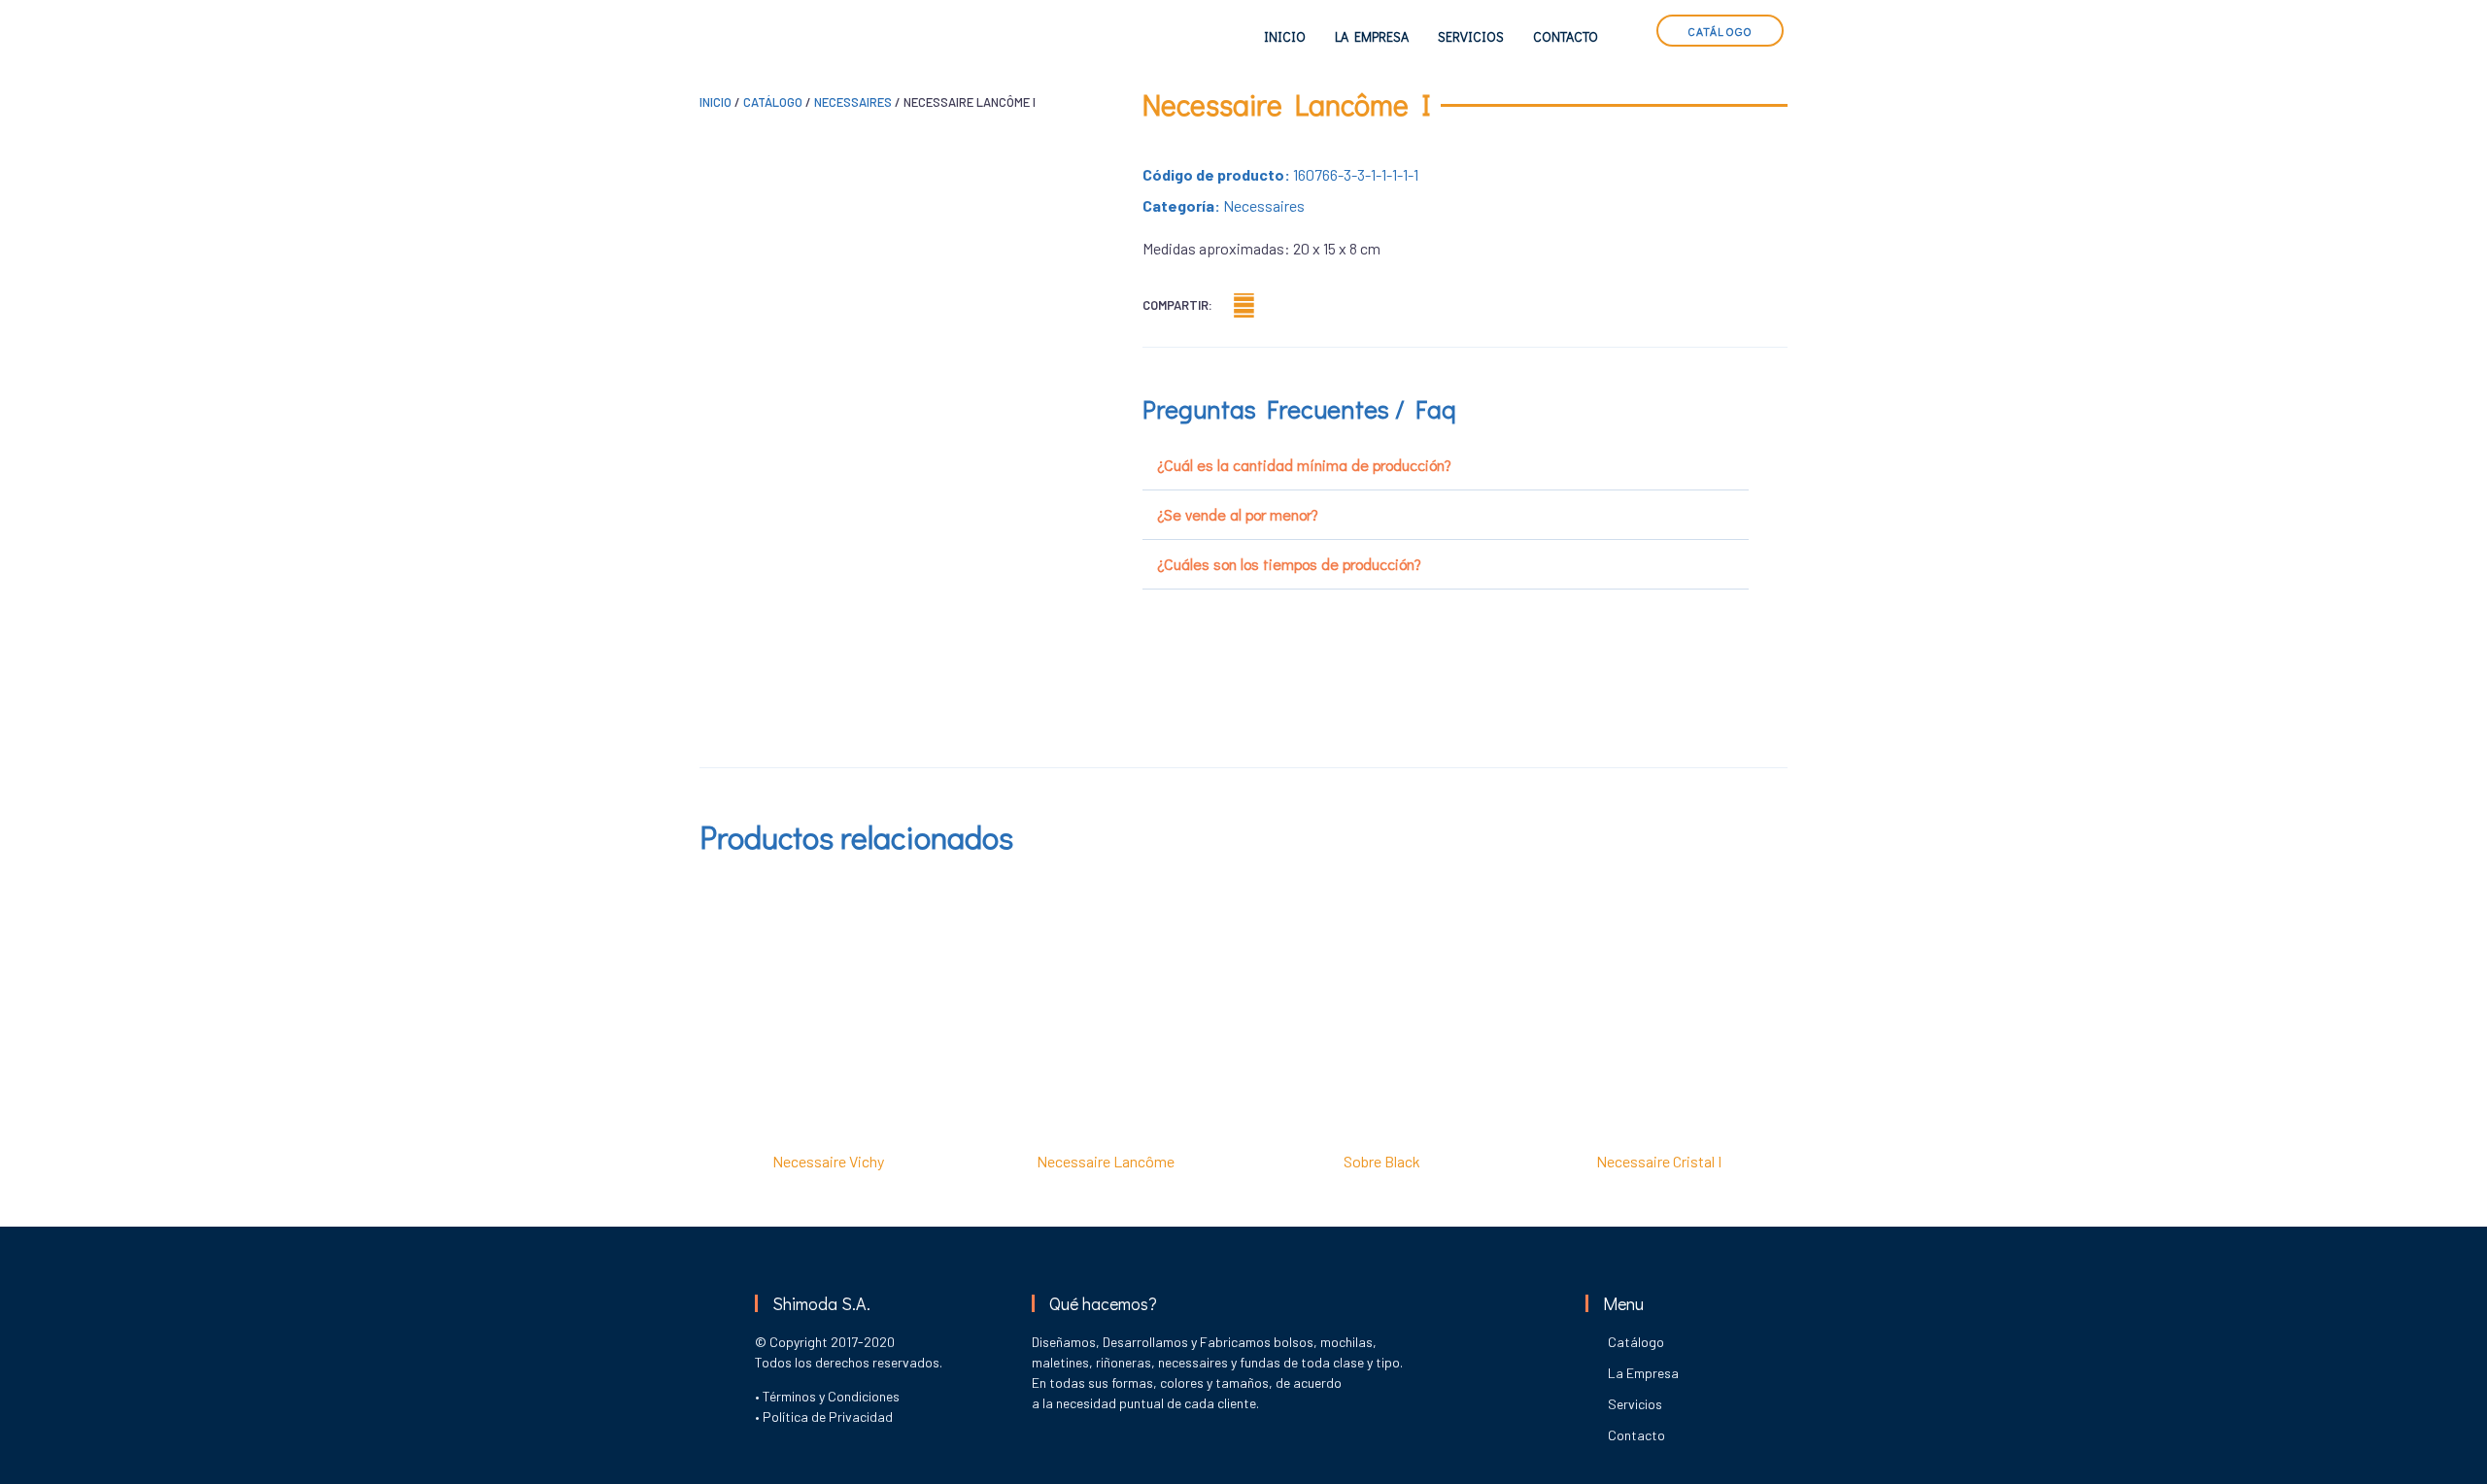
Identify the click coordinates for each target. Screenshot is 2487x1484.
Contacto (1566, 36)
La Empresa (1372, 36)
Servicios (1471, 36)
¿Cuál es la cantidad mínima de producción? (1304, 465)
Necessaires (853, 102)
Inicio (1285, 36)
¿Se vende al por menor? (1238, 514)
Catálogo (773, 102)
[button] (1244, 305)
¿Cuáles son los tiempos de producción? (1289, 564)
